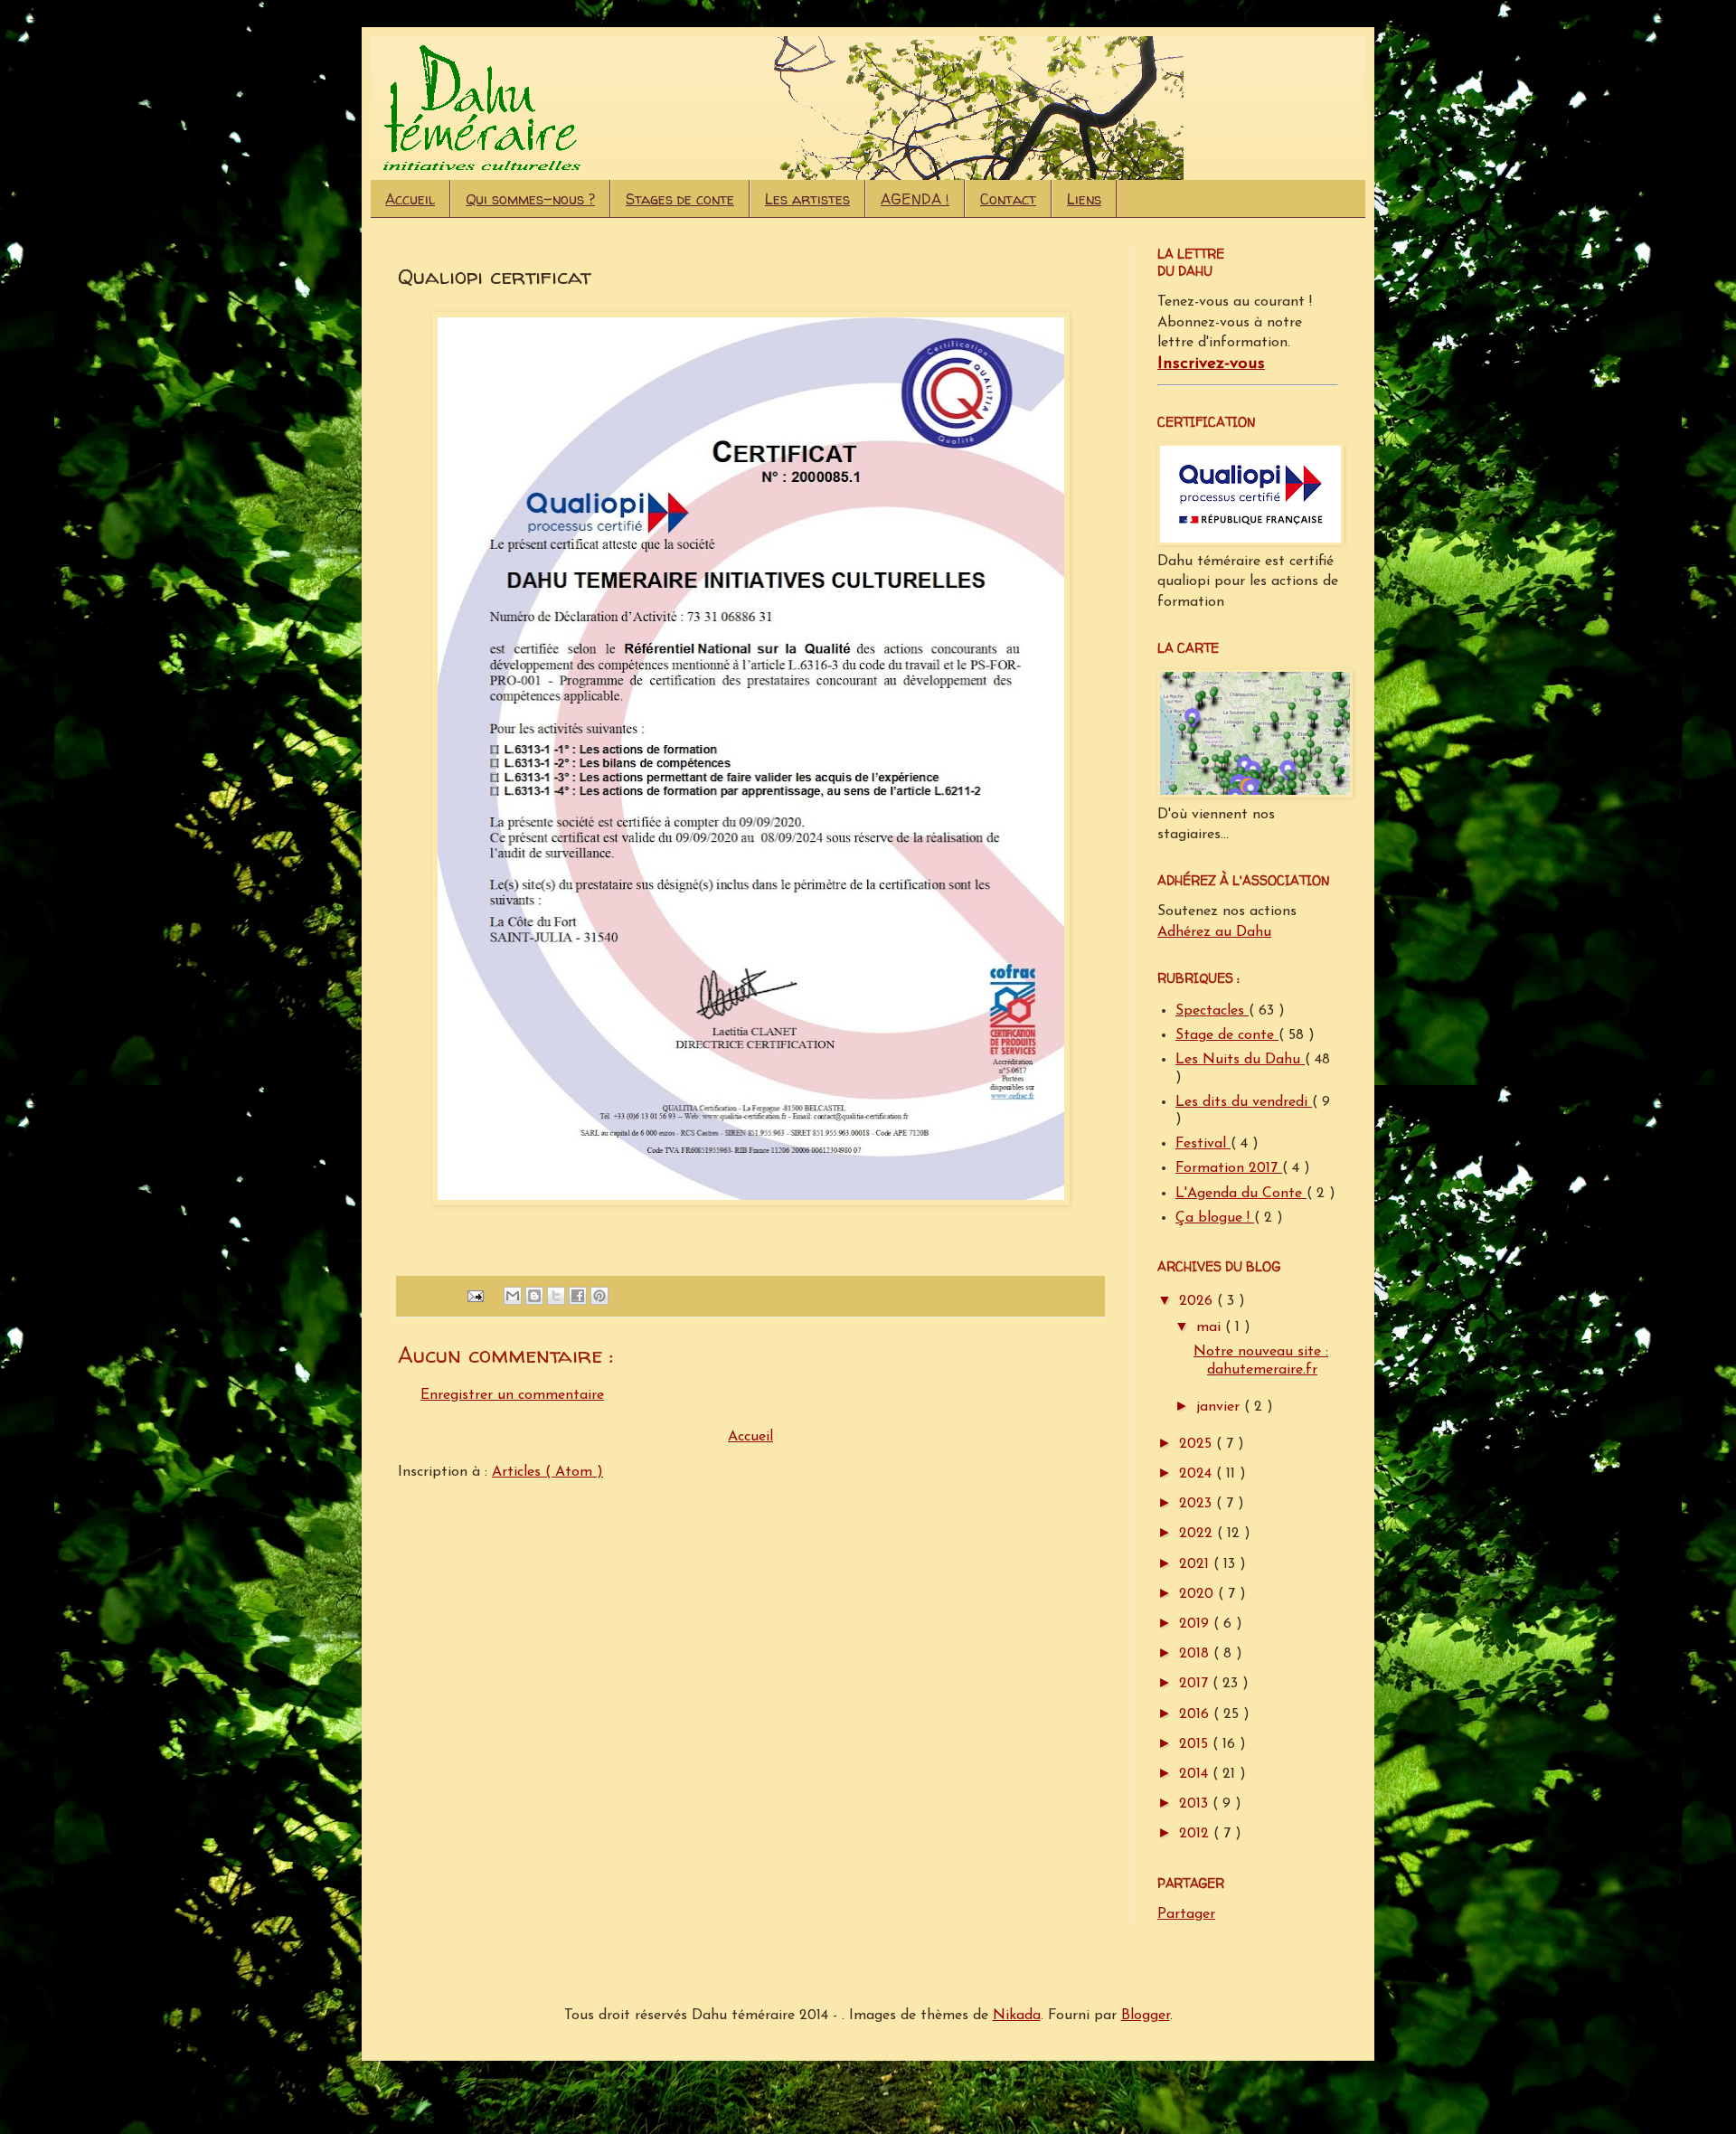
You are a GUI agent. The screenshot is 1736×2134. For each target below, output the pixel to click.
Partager (1186, 1914)
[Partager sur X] (556, 1296)
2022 (1198, 1534)
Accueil (410, 199)
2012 (1196, 1834)
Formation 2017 (1229, 1168)
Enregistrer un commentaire (512, 1395)
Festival (1203, 1144)
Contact (1008, 199)
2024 (1198, 1474)
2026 (1198, 1301)
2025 (1198, 1444)
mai (1211, 1327)
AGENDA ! (915, 199)
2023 (1198, 1504)
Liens (1084, 199)
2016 (1196, 1714)
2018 (1196, 1654)
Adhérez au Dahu (1214, 932)
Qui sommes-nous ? (530, 199)
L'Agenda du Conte (1241, 1194)
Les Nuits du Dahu (1240, 1060)
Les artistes (807, 199)
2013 (1196, 1804)
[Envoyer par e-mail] (513, 1296)
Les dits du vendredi (1244, 1102)
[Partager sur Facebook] (578, 1296)
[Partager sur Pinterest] (599, 1296)
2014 (1196, 1774)
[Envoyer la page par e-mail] (475, 1295)
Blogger (1146, 2016)
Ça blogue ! (1215, 1218)
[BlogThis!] (534, 1296)
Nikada (1017, 2016)
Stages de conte (680, 199)
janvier (1220, 1407)
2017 (1196, 1684)
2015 (1196, 1744)
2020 (1198, 1594)
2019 (1196, 1624)
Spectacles (1212, 1011)
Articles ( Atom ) (547, 1472)
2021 (1196, 1564)
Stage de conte (1227, 1035)
